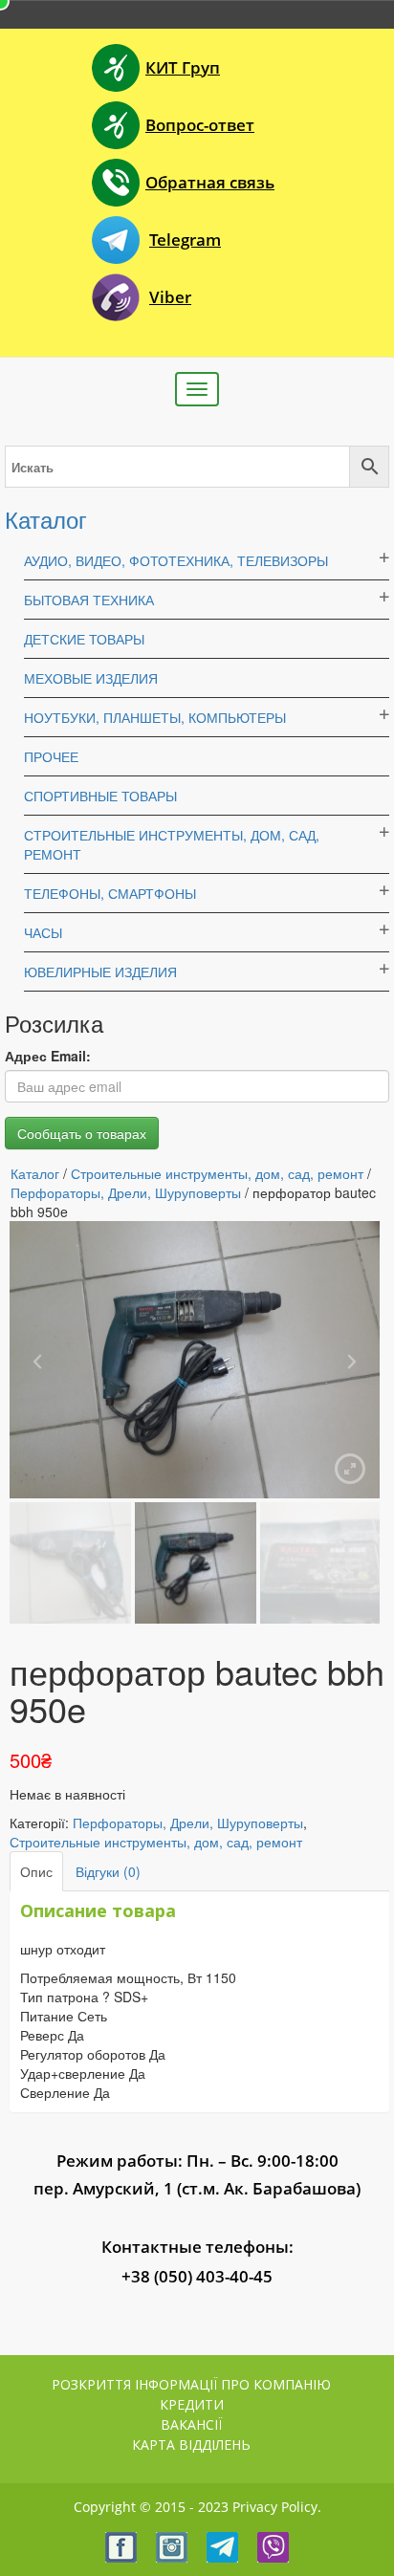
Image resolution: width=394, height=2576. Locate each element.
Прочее (51, 756)
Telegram (185, 240)
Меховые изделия (91, 678)
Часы (43, 932)
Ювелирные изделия (100, 971)
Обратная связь (210, 182)
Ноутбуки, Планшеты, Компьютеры (155, 717)
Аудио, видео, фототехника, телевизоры (176, 560)
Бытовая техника (89, 600)
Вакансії (191, 2424)
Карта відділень (191, 2445)
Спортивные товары (100, 796)
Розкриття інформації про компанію (191, 2384)
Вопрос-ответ (200, 125)
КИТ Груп (183, 67)
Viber (170, 297)
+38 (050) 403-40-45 (197, 2276)
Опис (36, 1871)
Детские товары (84, 639)
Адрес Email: (48, 1056)
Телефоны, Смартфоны (110, 893)
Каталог (46, 519)
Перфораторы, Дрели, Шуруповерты (126, 1192)
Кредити (192, 2404)
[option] (195, 1360)
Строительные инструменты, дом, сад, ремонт (217, 1173)
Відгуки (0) (108, 1871)
